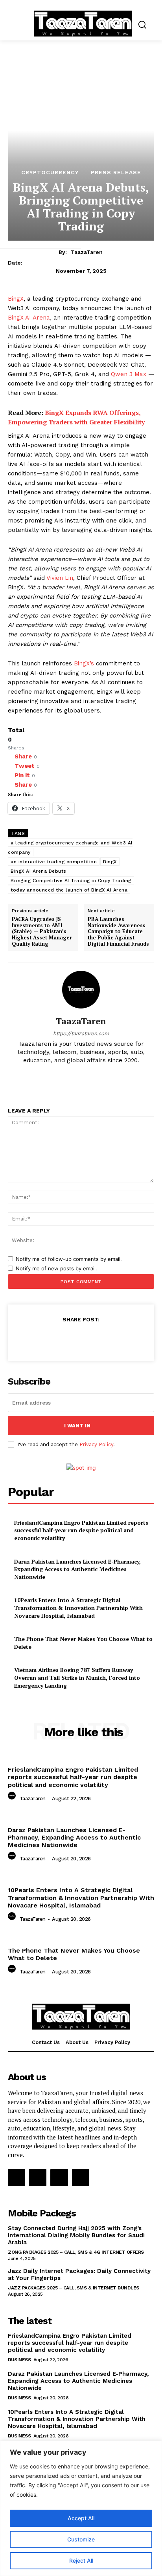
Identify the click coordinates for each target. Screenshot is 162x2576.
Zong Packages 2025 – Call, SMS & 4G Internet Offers (76, 2252)
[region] (81, 2508)
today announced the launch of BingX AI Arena (69, 890)
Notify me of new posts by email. (56, 1268)
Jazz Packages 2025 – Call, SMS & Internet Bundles (74, 2288)
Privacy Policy (96, 1444)
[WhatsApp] (99, 1339)
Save (84, 1340)
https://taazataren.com (81, 1033)
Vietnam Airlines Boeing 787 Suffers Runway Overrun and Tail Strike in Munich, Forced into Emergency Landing (77, 1677)
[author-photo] (13, 1798)
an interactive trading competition (54, 862)
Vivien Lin (60, 578)
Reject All (81, 2560)
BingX (16, 299)
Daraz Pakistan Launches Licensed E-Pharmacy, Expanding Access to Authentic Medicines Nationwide (77, 1569)
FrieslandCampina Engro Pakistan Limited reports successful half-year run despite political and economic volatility (81, 1530)
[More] (118, 1339)
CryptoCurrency (50, 172)
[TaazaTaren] (81, 990)
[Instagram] (74, 1073)
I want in (77, 1426)
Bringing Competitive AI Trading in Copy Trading (71, 881)
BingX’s (84, 663)
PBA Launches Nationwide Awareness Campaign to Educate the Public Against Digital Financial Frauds (118, 932)
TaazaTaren (87, 252)
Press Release (116, 172)
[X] (88, 1073)
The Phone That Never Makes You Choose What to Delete (74, 1954)
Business (19, 2360)
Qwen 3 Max (129, 374)
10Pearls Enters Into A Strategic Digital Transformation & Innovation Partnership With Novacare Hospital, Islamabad (78, 1608)
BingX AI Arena (29, 318)
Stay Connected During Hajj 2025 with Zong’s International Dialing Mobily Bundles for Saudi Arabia (76, 2235)
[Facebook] (60, 1073)
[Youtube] (102, 1073)
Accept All (81, 2518)
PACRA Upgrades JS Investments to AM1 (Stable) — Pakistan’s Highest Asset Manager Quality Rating (42, 932)
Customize (81, 2539)
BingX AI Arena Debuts (39, 871)
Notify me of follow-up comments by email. (69, 1259)
